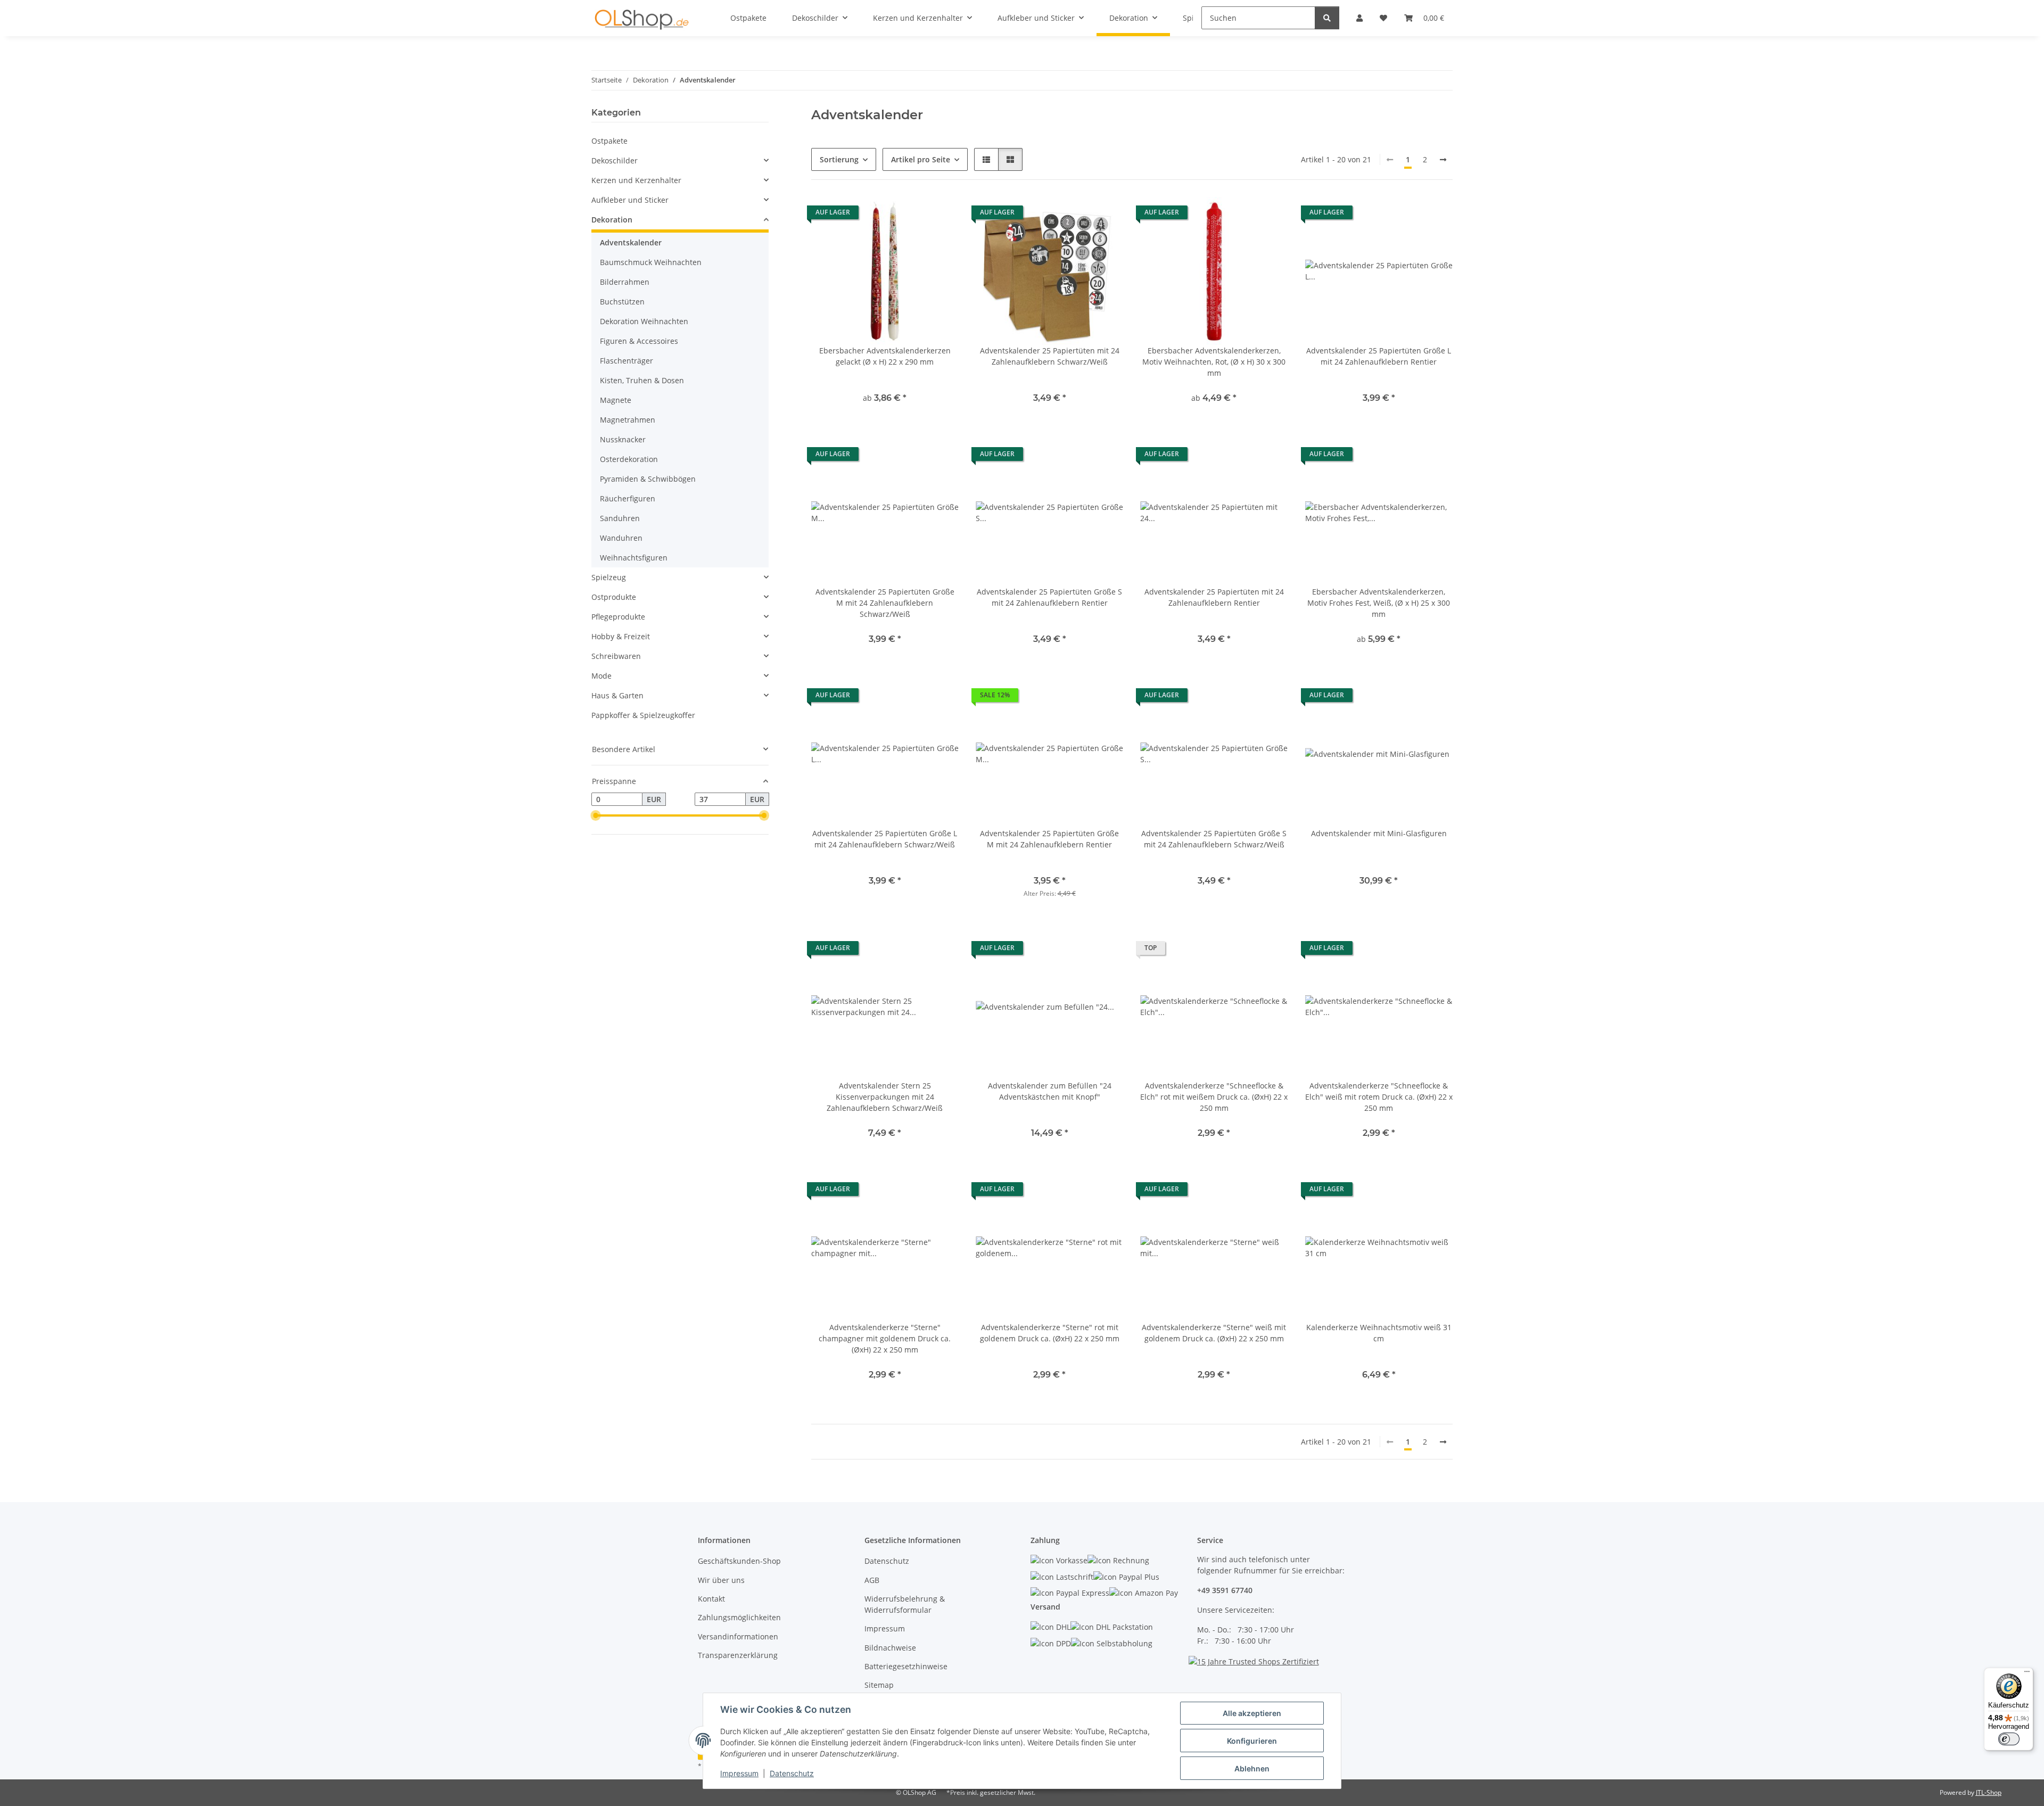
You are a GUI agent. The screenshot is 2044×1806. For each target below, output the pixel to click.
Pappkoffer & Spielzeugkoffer (643, 715)
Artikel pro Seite (921, 159)
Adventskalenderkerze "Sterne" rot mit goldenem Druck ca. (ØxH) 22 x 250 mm (1050, 1333)
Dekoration (612, 220)
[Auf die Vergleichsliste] (1105, 215)
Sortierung (839, 159)
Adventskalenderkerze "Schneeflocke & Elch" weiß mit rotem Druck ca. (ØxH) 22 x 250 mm (1379, 1097)
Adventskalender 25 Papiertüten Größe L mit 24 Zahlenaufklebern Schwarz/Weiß (885, 839)
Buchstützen (622, 302)
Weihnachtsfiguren (634, 558)
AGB (872, 1580)
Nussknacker (623, 439)
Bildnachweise (890, 1648)
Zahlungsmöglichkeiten (739, 1617)
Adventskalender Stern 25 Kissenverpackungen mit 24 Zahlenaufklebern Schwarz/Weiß (885, 1097)
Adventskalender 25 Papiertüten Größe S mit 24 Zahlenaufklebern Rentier (1049, 597)
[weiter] (1443, 160)
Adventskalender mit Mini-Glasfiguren (1379, 833)
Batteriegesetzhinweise (906, 1666)
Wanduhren (621, 538)
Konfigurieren (1252, 1741)
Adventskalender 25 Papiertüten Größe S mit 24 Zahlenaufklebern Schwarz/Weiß (1214, 839)
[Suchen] (1327, 18)
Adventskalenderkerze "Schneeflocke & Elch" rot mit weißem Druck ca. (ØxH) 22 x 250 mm (1214, 1097)
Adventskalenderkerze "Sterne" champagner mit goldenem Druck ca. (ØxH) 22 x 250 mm (885, 1338)
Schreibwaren (616, 656)
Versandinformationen (738, 1636)
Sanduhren (620, 518)
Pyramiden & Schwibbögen (648, 479)
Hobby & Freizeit (621, 636)
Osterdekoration (629, 459)
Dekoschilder (615, 160)
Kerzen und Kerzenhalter (636, 180)
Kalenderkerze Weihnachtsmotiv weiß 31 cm (1379, 1333)
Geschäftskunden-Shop (739, 1561)
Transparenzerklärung (738, 1655)
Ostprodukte (614, 597)
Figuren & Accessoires (639, 341)
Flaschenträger (627, 361)
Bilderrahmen (625, 282)
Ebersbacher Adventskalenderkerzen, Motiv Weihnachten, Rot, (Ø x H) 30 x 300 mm (1214, 362)
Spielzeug (609, 577)
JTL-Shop (1989, 1792)
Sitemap (879, 1685)
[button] (986, 159)
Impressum (739, 1773)
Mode (601, 676)
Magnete (616, 400)
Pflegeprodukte (618, 617)
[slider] (596, 816)
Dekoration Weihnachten (644, 321)
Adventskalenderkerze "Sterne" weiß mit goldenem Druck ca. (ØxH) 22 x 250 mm (1214, 1333)
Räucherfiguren (628, 498)
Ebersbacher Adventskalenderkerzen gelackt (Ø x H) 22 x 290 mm (885, 356)
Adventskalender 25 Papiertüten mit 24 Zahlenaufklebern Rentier (1214, 597)
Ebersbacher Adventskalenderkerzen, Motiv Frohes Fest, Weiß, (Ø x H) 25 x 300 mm (1379, 603)
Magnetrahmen (628, 420)
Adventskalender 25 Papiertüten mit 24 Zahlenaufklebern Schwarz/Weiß (1050, 356)
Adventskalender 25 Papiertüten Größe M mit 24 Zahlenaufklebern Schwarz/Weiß (885, 603)
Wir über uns (721, 1580)
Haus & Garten (617, 695)
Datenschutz (792, 1773)
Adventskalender (631, 242)
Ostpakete (609, 141)
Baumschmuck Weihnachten (651, 262)
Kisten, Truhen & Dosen (642, 380)
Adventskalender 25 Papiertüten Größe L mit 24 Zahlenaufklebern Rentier (1379, 356)
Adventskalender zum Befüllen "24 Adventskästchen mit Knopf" (1050, 1091)
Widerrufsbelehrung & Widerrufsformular (905, 1604)
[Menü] (2027, 1674)
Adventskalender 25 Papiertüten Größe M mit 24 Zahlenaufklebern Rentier (1049, 839)
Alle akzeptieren (1252, 1713)
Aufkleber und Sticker (630, 200)
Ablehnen (1252, 1768)
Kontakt (711, 1599)
